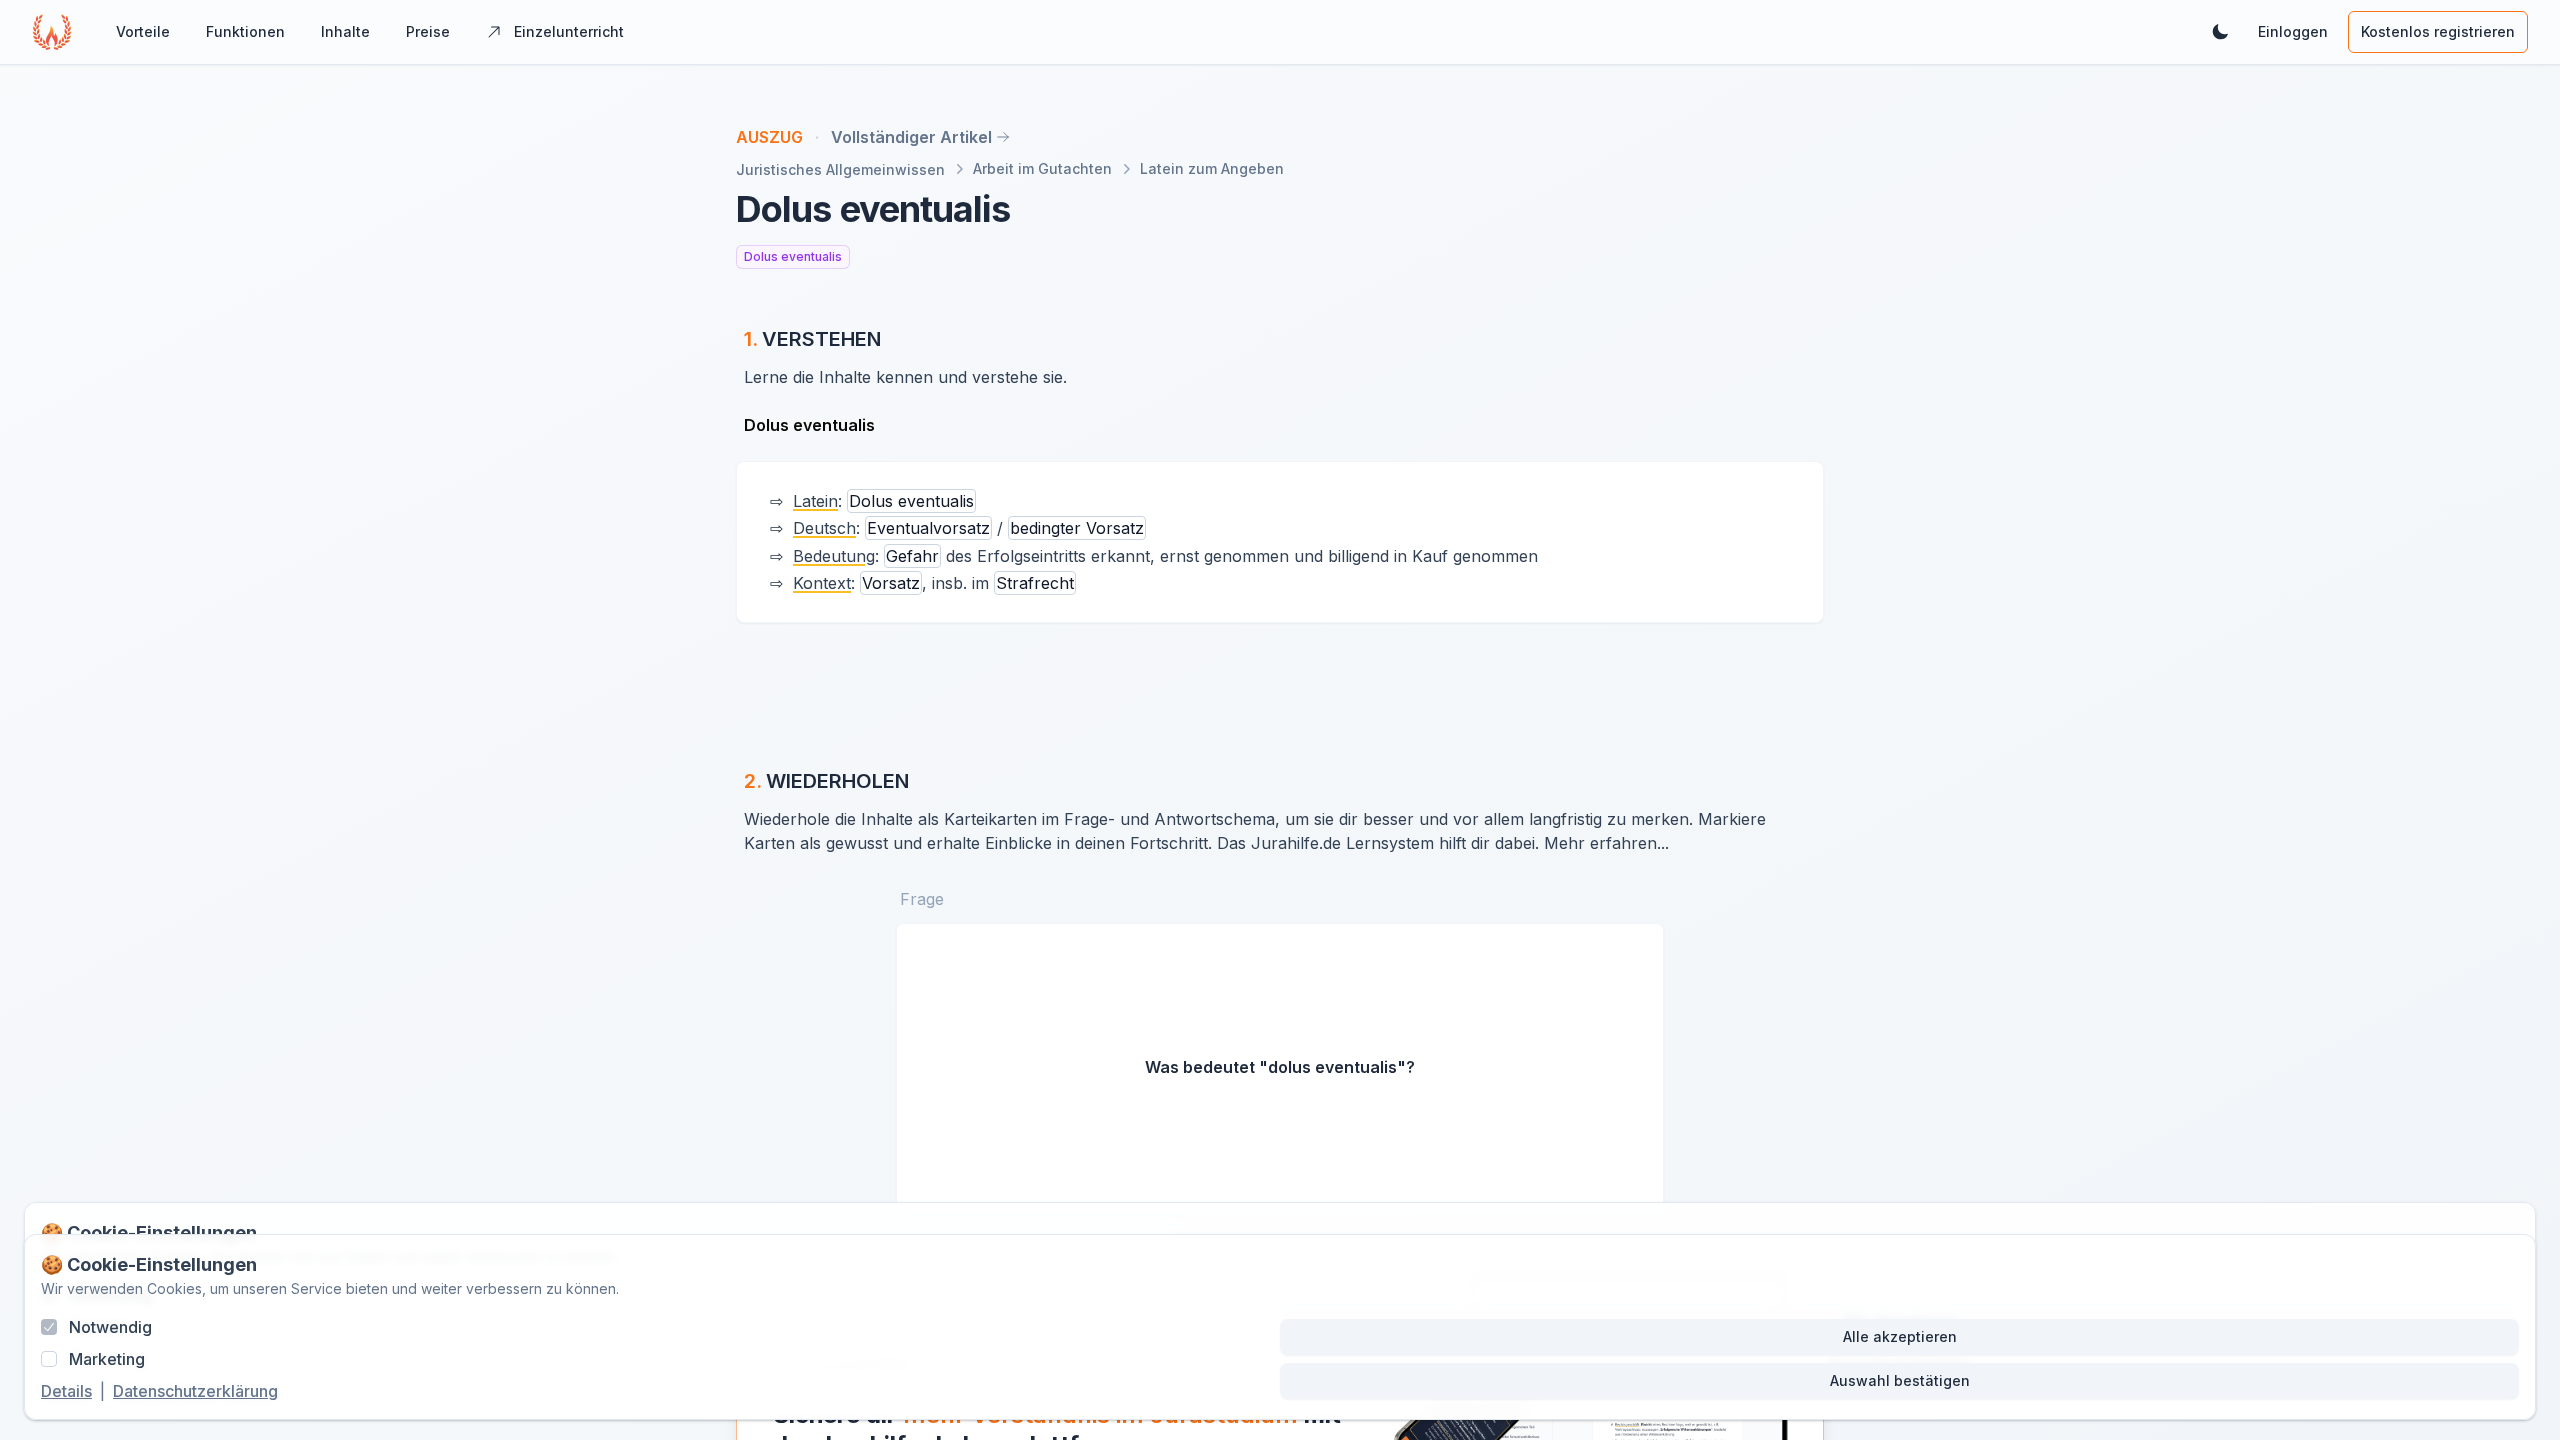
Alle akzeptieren (1900, 1336)
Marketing (107, 1359)
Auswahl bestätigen (1900, 1380)
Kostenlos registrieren (2438, 31)
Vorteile (143, 31)
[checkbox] (49, 1327)
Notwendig (110, 1327)
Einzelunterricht (569, 31)
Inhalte (345, 31)
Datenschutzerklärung (195, 1391)
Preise (428, 31)
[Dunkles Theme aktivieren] (2220, 32)
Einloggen (2293, 31)
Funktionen (245, 31)
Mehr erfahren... (1606, 843)
